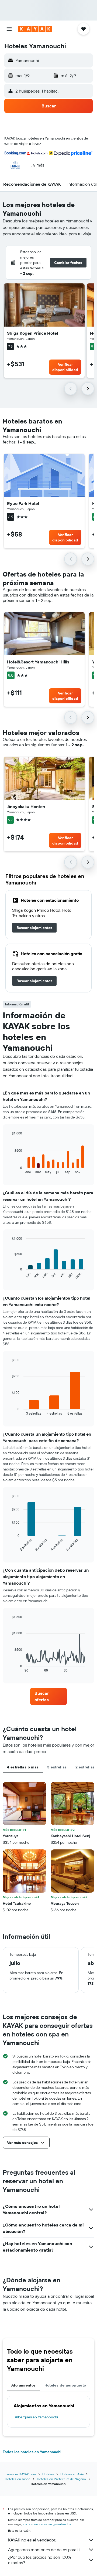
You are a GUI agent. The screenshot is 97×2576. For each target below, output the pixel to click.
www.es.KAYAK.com (21, 2474)
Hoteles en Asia (72, 2474)
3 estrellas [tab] (57, 1767)
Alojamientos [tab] (24, 2385)
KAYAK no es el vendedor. (32, 2540)
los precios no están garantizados (47, 2524)
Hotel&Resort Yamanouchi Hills (38, 662)
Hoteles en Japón (18, 2479)
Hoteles (48, 2474)
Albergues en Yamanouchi (36, 2417)
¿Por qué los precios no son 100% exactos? (40, 2560)
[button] (9, 29)
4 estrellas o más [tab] (23, 1767)
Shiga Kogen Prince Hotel (32, 333)
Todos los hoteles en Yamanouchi (32, 2452)
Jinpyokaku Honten (26, 806)
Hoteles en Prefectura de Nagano (61, 2479)
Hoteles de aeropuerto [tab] (65, 2385)
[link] (34, 928)
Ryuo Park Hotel (23, 503)
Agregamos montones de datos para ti (44, 2550)
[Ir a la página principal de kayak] (35, 29)
